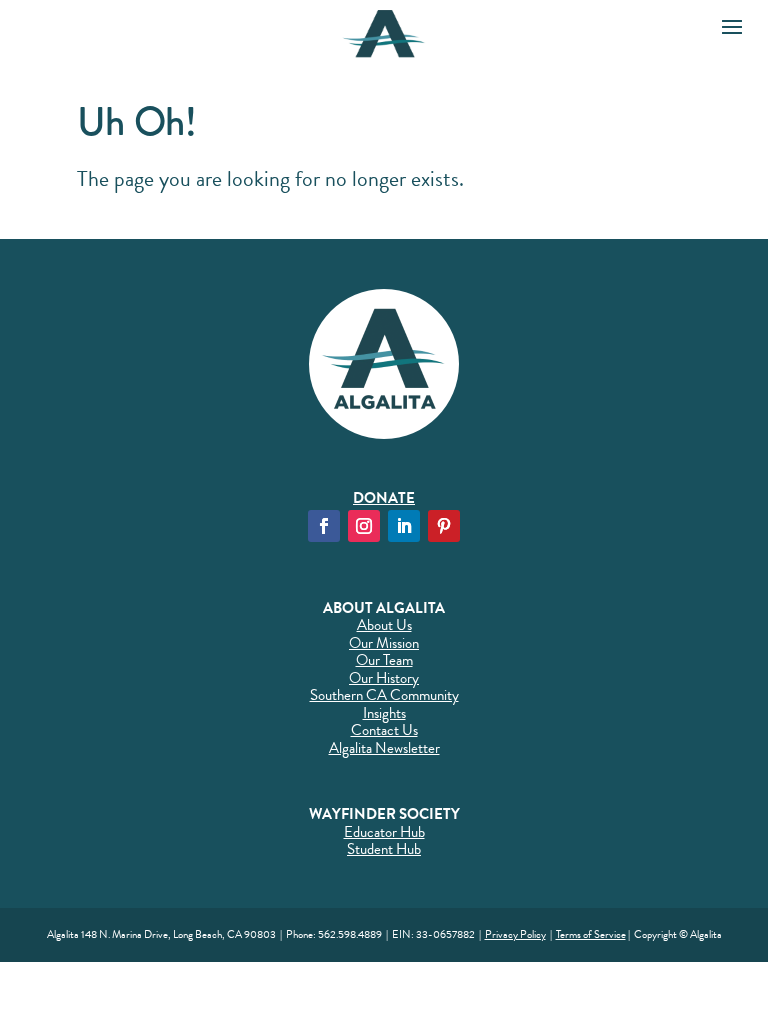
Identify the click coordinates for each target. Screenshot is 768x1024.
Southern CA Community (384, 695)
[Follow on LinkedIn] (404, 526)
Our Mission (384, 643)
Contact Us (384, 730)
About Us (384, 625)
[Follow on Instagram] (364, 526)
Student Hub (384, 849)
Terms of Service (591, 934)
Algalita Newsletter (384, 748)
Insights (384, 713)
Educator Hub (384, 832)
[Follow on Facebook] (324, 526)
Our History (384, 678)
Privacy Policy (515, 934)
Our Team (384, 660)
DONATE (384, 498)
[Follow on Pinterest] (444, 526)
